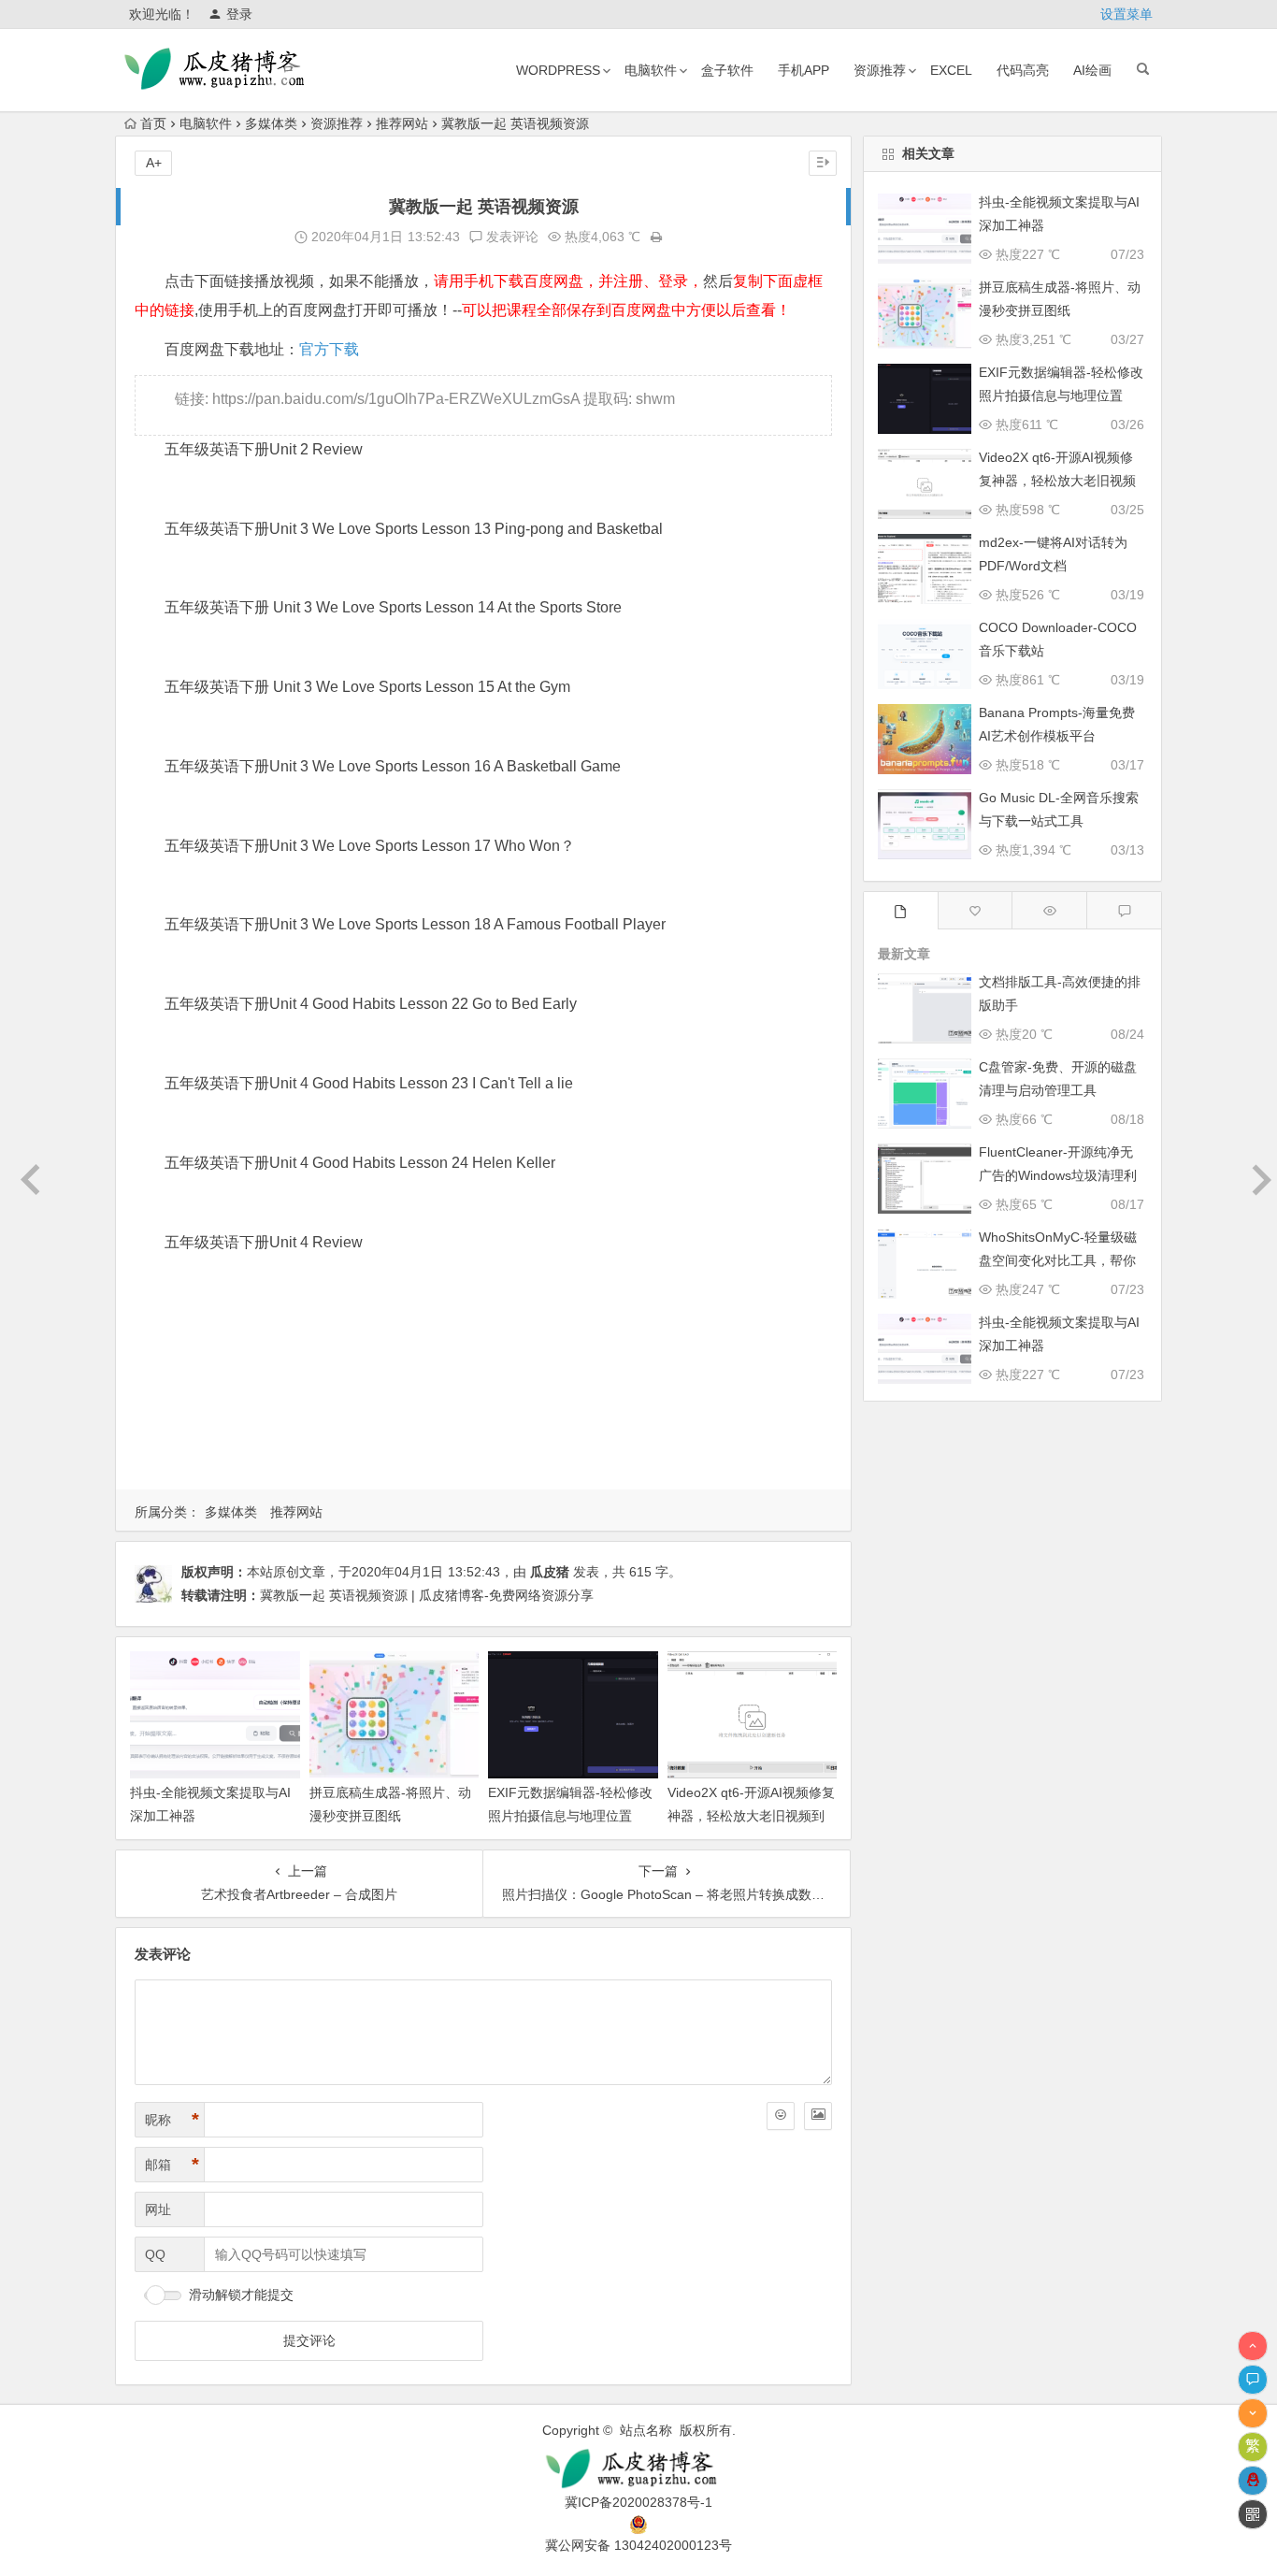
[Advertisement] (483, 1394)
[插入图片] (818, 2116)
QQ (155, 2254)
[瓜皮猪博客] (638, 2469)
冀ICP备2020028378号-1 (638, 2502)
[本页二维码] (1253, 2514)
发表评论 (510, 237)
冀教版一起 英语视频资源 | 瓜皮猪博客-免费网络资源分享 (427, 1595)
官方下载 (329, 349)
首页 (153, 123)
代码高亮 (1023, 70)
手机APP (804, 70)
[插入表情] (781, 2116)
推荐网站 (402, 123)
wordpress (558, 70)
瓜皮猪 (550, 1572)
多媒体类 (271, 123)
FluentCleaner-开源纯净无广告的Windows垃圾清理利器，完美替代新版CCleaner (1059, 1175)
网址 (158, 2209)
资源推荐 (880, 70)
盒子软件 (727, 70)
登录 (239, 14)
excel (951, 70)
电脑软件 (651, 70)
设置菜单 (1126, 14)
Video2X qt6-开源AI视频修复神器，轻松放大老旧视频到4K (751, 1816)
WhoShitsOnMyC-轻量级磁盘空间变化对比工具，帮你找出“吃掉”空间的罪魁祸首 (1058, 1260)
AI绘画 (1092, 70)
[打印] (656, 237)
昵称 (172, 2120)
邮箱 (172, 2165)
